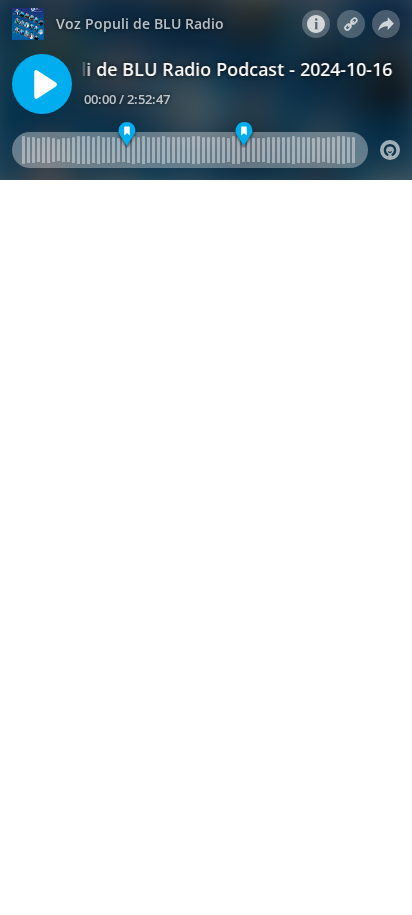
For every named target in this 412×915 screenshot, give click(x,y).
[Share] (386, 24)
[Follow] (351, 24)
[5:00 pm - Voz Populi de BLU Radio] (127, 134)
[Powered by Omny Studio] (390, 150)
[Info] (316, 24)
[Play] (42, 84)
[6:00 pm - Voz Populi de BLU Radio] (243, 134)
